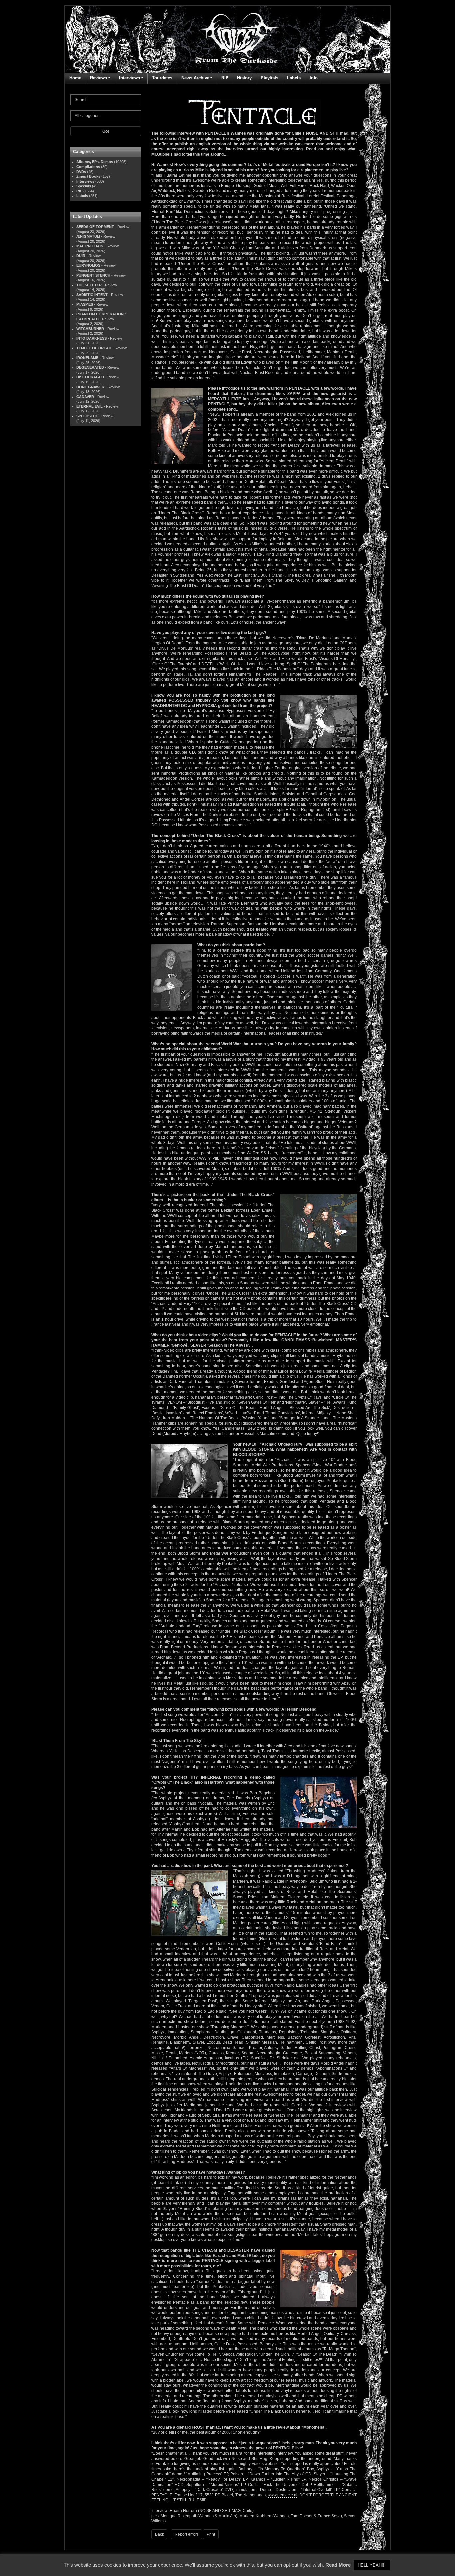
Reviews (98, 78)
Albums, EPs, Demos (95, 162)
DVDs (81, 172)
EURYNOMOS (88, 265)
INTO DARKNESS (91, 338)
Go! (106, 131)
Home (75, 78)
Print (211, 2534)
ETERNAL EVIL (89, 406)
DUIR (81, 256)
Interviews (129, 78)
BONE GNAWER (90, 387)
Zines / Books (88, 176)
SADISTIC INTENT (92, 295)
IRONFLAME (87, 358)
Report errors (187, 2534)
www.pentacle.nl (283, 2495)
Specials (84, 186)
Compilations (88, 167)
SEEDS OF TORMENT (95, 227)
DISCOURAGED (90, 377)
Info (314, 78)
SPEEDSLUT (87, 416)
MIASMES (85, 304)
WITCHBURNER (90, 329)
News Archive (195, 78)
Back (159, 2534)
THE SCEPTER (89, 285)
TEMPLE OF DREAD (94, 348)
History (244, 78)
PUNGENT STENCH (93, 275)
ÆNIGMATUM (88, 236)
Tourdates (162, 78)
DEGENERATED (90, 367)
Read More (338, 2565)
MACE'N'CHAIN (90, 246)
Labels (294, 78)
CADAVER (85, 397)
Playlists (270, 78)
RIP (225, 78)
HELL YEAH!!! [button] (372, 2565)
